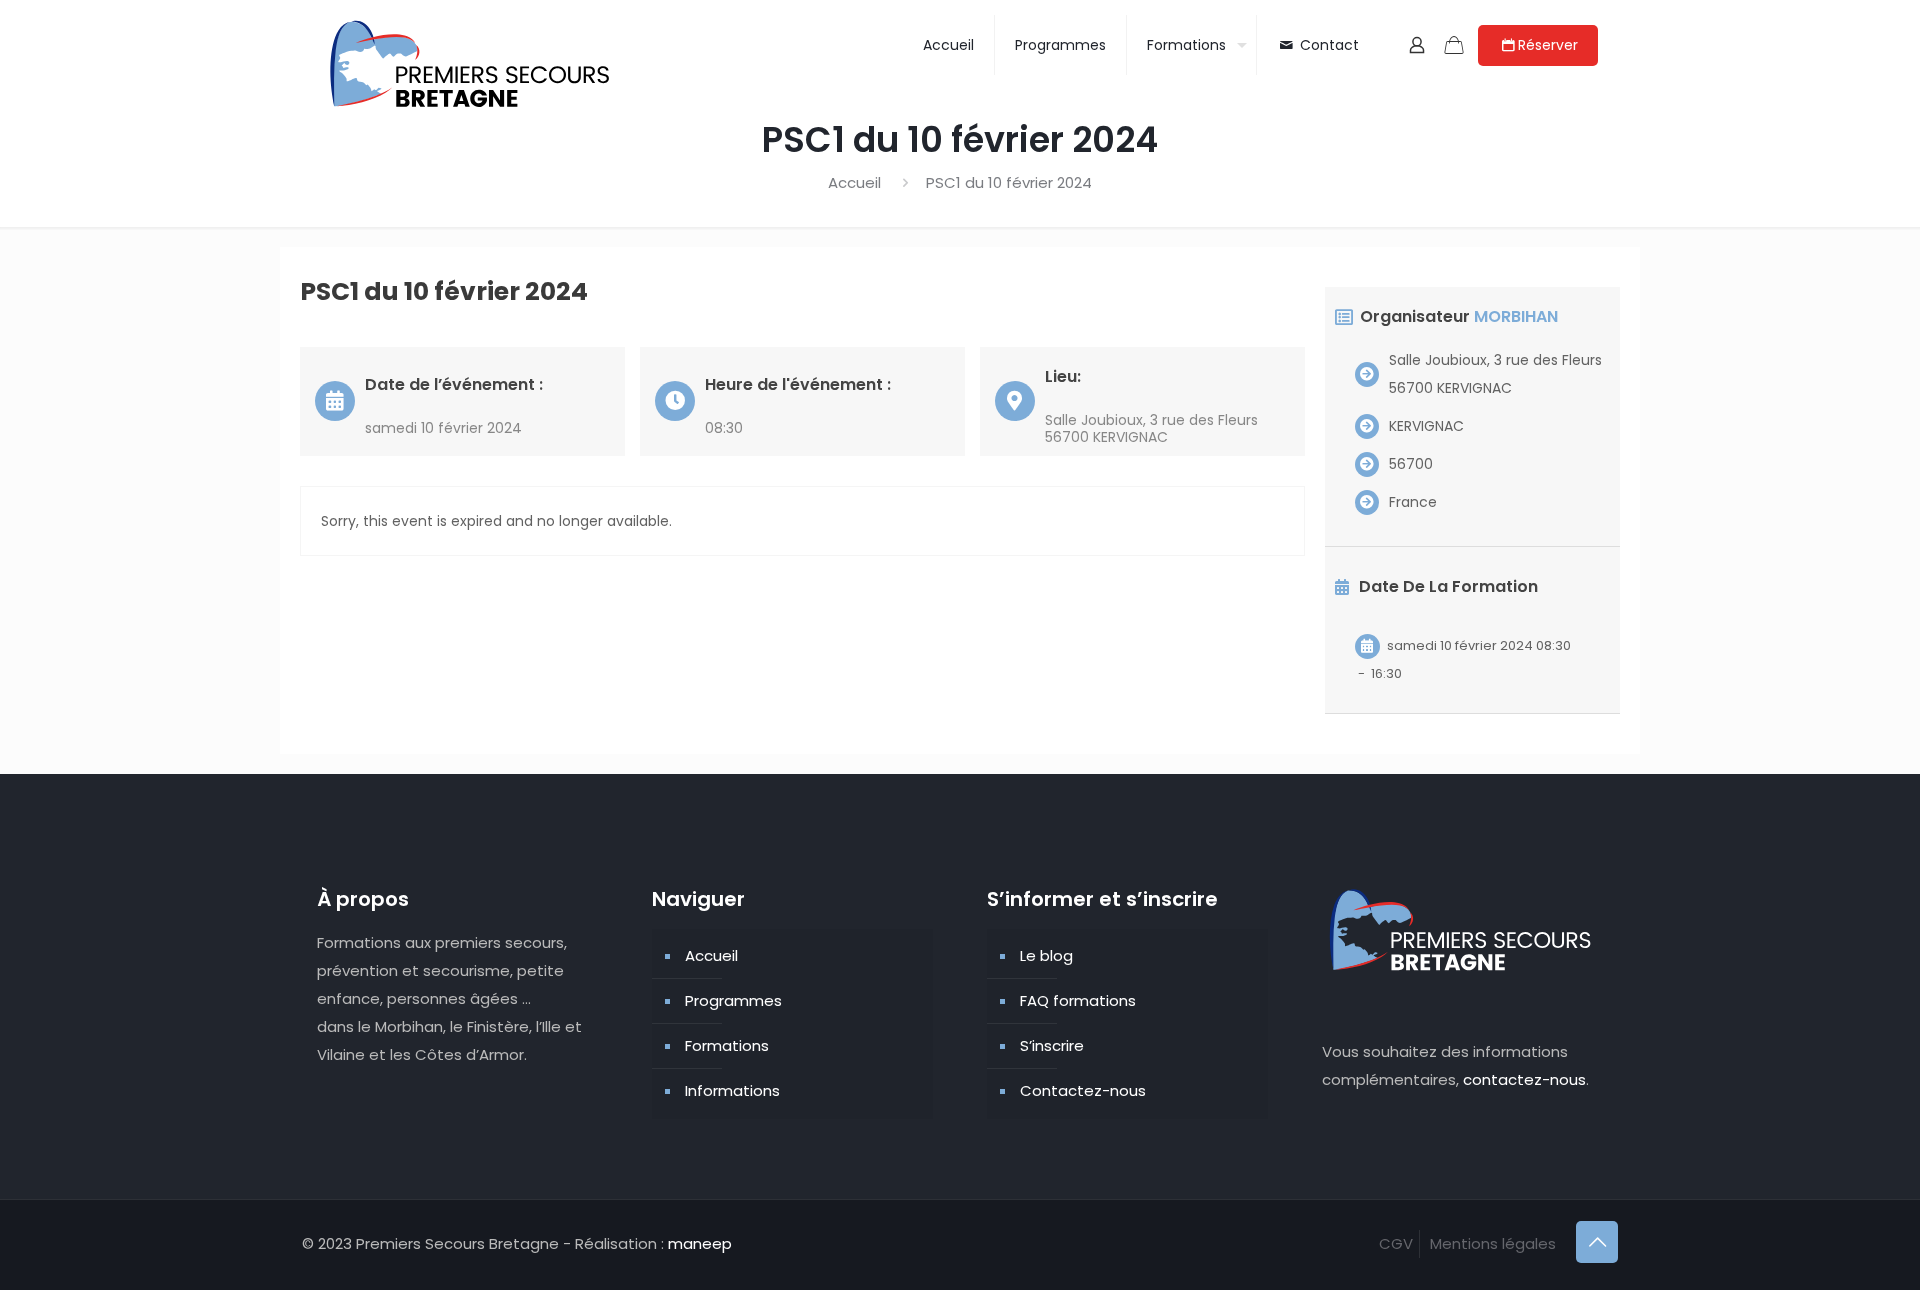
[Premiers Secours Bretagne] (472, 65)
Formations (727, 1045)
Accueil (854, 182)
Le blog (1046, 955)
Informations (732, 1090)
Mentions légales (1493, 1243)
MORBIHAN (1516, 316)
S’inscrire (1052, 1045)
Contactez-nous (1083, 1090)
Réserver (1548, 45)
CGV (1396, 1243)
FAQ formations (1078, 1000)
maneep (700, 1243)
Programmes (733, 1000)
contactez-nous (1524, 1079)
